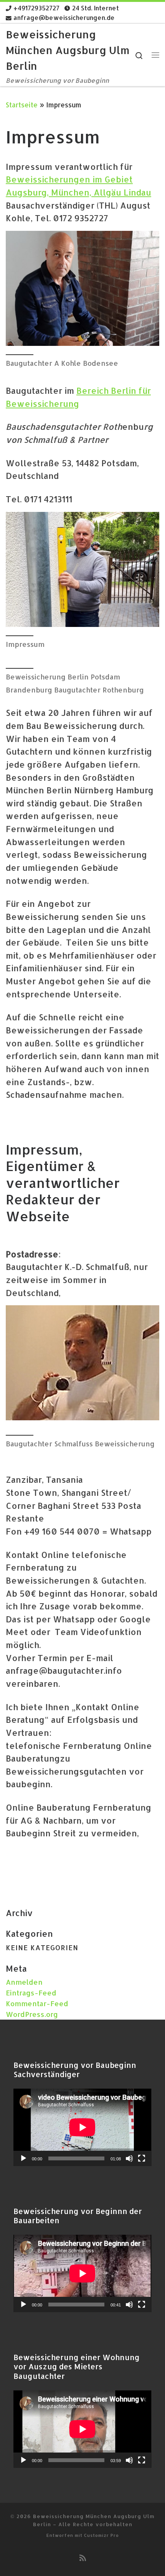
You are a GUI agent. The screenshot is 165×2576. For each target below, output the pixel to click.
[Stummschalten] (129, 2158)
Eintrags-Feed (31, 1993)
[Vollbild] (142, 2158)
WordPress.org (32, 2014)
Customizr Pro (101, 2535)
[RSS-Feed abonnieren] (83, 2558)
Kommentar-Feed (37, 2003)
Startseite (22, 105)
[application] (82, 2127)
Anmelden (24, 1982)
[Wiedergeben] (23, 2158)
